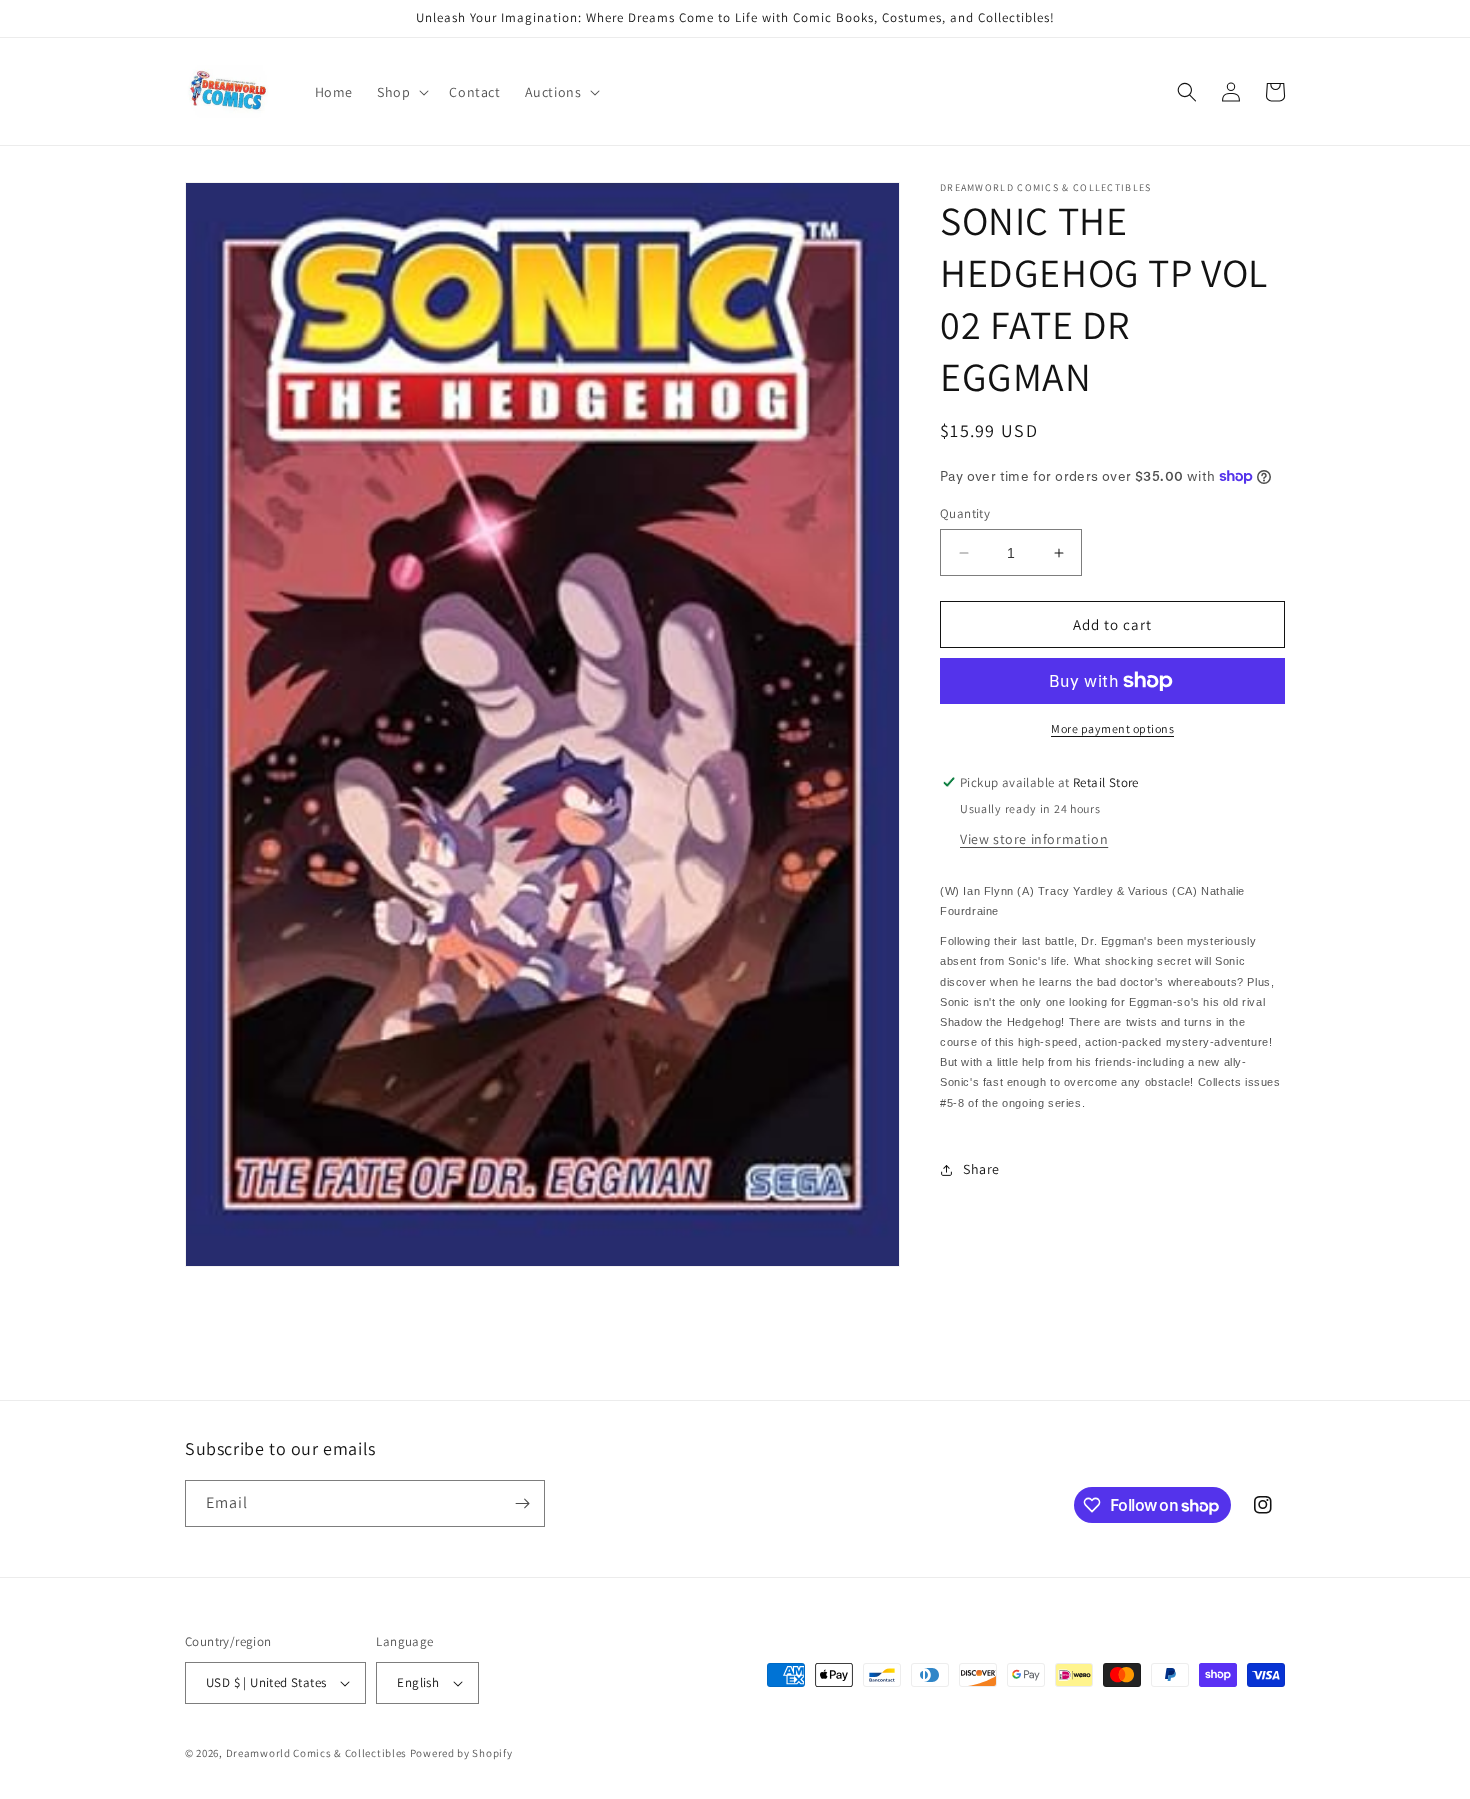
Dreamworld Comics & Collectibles (316, 1753)
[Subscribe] (522, 1503)
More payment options (1112, 728)
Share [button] (981, 1169)
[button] (401, 92)
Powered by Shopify (461, 1753)
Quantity (965, 513)
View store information (1034, 839)
